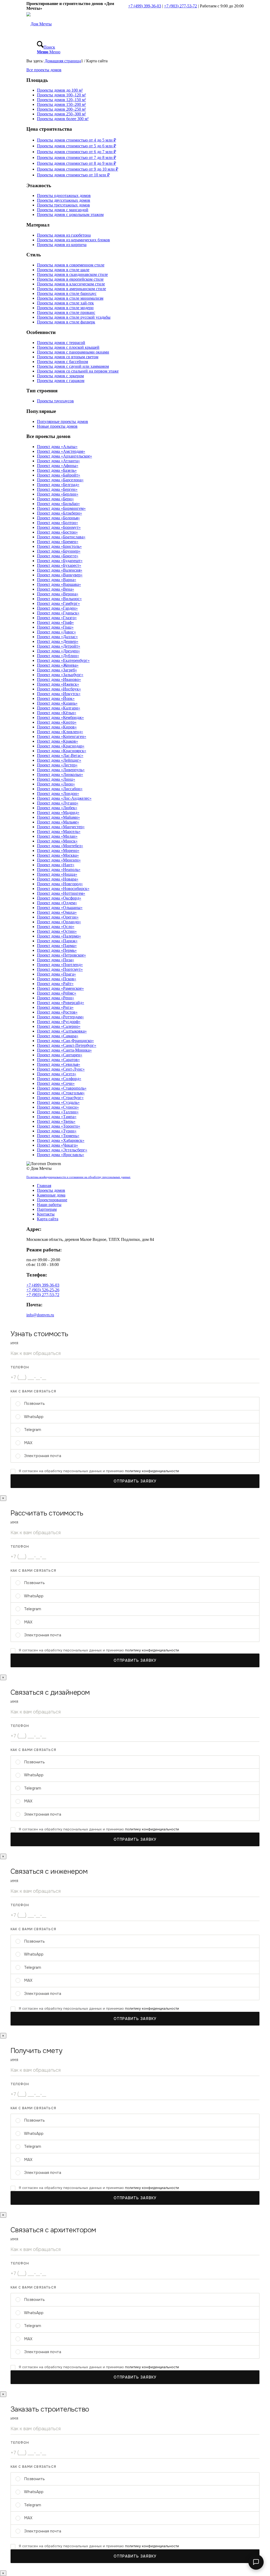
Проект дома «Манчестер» (61, 827)
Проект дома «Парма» (57, 946)
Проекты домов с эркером (60, 376)
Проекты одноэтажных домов (64, 196)
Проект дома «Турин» (57, 1131)
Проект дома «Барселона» (60, 480)
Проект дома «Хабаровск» (61, 1140)
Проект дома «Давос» (56, 632)
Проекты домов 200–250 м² (61, 109)
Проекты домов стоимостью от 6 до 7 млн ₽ (76, 152)
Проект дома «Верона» (58, 594)
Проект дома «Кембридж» (60, 717)
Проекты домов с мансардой (63, 210)
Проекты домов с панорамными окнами (73, 352)
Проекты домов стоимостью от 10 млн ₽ (73, 175)
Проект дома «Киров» (57, 727)
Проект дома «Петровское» (61, 955)
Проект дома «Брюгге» (58, 556)
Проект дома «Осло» (56, 927)
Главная (44, 1186)
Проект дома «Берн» (55, 499)
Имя (15, 1343)
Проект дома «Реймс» (57, 993)
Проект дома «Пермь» (57, 950)
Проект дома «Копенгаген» (62, 736)
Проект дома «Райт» (55, 984)
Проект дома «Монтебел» (60, 846)
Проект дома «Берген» (57, 489)
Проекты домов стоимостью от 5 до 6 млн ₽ (76, 146)
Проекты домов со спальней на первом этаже (78, 371)
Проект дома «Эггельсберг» (62, 1150)
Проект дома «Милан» (57, 836)
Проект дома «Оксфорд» (59, 898)
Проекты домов (51, 1190)
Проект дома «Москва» (58, 855)
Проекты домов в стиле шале (63, 270)
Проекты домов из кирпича (62, 245)
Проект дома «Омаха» (57, 912)
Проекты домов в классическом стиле (71, 284)
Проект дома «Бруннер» (59, 551)
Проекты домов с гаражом (61, 381)
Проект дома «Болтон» (57, 523)
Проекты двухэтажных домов (64, 200)
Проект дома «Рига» (55, 1007)
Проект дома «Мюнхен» (59, 860)
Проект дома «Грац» (55, 627)
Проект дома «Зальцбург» (60, 675)
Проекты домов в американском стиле (71, 289)
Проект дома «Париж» (57, 941)
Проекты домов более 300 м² (63, 119)
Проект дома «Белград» (58, 485)
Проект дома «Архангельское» (64, 456)
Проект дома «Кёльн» (57, 713)
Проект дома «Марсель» (59, 832)
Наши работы (49, 1205)
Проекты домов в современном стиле (71, 265)
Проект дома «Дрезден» (58, 651)
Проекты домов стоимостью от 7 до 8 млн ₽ (76, 157)
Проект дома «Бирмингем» (61, 508)
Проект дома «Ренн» (56, 998)
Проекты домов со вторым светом (68, 357)
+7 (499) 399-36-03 (145, 6)
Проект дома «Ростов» (57, 1012)
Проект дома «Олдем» (57, 903)
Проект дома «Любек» (57, 808)
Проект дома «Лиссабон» (60, 789)
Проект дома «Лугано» (58, 803)
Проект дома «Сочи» (56, 1083)
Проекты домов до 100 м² (60, 90)
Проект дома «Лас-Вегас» (60, 755)
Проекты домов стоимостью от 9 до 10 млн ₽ (78, 169)
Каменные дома (51, 1195)
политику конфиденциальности (152, 1471)
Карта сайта (48, 1219)
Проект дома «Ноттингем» (61, 893)
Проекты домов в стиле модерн (65, 308)
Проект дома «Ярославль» (61, 1155)
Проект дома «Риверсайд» (61, 1003)
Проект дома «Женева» (58, 665)
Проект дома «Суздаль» (58, 1102)
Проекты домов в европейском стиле (70, 279)
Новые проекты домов (57, 426)
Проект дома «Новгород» (60, 884)
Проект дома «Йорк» (56, 698)
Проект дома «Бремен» (58, 542)
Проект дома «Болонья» (58, 518)
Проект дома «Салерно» (59, 1026)
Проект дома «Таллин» (58, 1112)
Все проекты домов (44, 70)
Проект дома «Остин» (57, 931)
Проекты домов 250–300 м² (61, 114)
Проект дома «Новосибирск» (63, 889)
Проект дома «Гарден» (57, 608)
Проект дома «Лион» (56, 784)
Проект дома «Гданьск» (58, 613)
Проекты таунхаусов (55, 401)
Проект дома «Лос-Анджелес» (64, 798)
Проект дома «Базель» (57, 470)
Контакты (46, 1214)
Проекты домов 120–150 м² (61, 100)
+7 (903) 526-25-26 (43, 1290)
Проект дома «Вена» (56, 589)
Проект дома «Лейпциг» (59, 760)
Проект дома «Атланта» (58, 461)
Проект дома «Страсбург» (60, 1098)
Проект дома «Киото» (57, 722)
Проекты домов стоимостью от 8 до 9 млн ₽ (76, 163)
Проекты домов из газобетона (64, 235)
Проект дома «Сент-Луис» (61, 1069)
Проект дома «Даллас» (57, 637)
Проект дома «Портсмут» (60, 969)
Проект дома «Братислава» (61, 537)
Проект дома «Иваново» (59, 679)
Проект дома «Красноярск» (62, 751)
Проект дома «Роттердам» (60, 1017)
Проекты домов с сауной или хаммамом (73, 366)
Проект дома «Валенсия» (60, 570)
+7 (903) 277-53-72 (180, 6)
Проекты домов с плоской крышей (68, 347)
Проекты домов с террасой (61, 343)
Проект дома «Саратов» (58, 1060)
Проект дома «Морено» (58, 851)
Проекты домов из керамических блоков (73, 240)
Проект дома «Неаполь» (59, 870)
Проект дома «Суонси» (58, 1107)
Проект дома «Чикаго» (57, 1145)
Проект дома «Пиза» (56, 960)
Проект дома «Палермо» (59, 936)
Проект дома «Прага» (56, 974)
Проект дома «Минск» (57, 841)
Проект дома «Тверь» (56, 1121)
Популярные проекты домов (62, 422)
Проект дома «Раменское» (60, 988)
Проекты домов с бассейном (62, 362)
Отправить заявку (135, 1481)
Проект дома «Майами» (58, 817)
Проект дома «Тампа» (57, 1117)
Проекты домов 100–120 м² (61, 95)
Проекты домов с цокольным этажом (70, 215)
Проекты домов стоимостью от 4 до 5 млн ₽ (76, 140)
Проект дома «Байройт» (59, 475)
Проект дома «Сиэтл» (57, 1074)
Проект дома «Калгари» (59, 708)
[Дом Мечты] (39, 24)
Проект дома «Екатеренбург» (63, 660)
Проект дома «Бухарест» (59, 565)
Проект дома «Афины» (58, 466)
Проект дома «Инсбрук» (59, 689)
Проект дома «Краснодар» (61, 746)
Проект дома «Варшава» (59, 584)
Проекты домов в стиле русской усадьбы (74, 317)
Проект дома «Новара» (58, 879)
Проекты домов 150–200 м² (61, 104)
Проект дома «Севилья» (59, 1064)
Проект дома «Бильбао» (58, 504)
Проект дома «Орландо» (59, 922)
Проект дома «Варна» (57, 580)
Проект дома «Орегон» (58, 917)
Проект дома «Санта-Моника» (64, 1050)
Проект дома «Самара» (58, 1036)
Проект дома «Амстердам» (61, 451)
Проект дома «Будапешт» (60, 561)
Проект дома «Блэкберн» (59, 513)
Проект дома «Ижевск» (58, 684)
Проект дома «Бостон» (57, 532)
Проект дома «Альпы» (57, 447)
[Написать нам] (256, 2562)
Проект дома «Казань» (57, 703)
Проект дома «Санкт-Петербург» (67, 1045)
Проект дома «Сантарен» (60, 1055)
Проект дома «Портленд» (60, 965)
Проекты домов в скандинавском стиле (72, 274)
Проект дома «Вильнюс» (59, 599)
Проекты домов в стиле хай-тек (65, 303)
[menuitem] (140, 45)
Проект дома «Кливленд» (60, 732)
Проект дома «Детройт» (59, 646)
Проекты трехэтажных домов (63, 205)
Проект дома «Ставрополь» (62, 1088)
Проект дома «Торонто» (59, 1126)
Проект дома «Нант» (56, 865)
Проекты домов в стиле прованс (66, 312)
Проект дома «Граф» (55, 622)
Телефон (20, 1367)
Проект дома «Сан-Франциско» (65, 1041)
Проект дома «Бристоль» (59, 546)
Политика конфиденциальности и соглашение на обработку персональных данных (78, 1177)
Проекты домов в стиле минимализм (70, 298)
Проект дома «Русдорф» (59, 1022)
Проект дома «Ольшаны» (60, 908)
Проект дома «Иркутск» (59, 694)
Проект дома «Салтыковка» (62, 1031)
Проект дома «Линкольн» (60, 774)
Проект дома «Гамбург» (58, 603)
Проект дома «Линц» (56, 779)
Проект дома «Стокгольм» (61, 1093)
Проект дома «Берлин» (58, 494)
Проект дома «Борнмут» (59, 527)
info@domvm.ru (40, 1315)
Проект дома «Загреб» (57, 670)
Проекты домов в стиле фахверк (66, 322)
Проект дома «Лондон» (58, 793)
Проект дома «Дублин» (58, 656)
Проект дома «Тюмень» (58, 1136)
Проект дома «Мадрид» (58, 813)
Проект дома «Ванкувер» (60, 575)
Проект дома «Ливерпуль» (61, 770)
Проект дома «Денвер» (58, 641)
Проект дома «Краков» (57, 741)
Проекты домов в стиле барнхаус (67, 293)
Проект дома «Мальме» (58, 822)
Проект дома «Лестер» (57, 765)
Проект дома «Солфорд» (59, 1079)
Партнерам (47, 1209)
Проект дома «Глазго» (57, 618)
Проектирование (52, 1200)
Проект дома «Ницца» (57, 874)
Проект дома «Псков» (57, 979)
